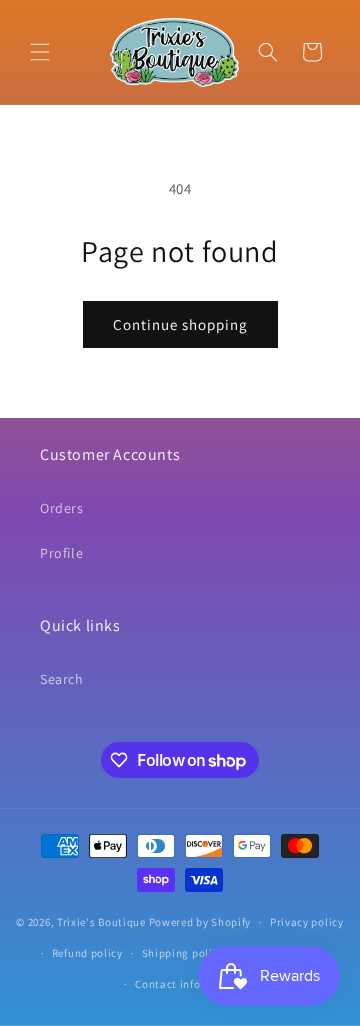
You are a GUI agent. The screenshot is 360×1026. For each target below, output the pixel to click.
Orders (62, 508)
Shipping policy (183, 953)
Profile (61, 553)
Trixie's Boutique (101, 922)
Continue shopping (180, 324)
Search (62, 679)
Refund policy (87, 953)
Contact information (189, 984)
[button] (40, 52)
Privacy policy (307, 922)
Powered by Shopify (200, 922)
